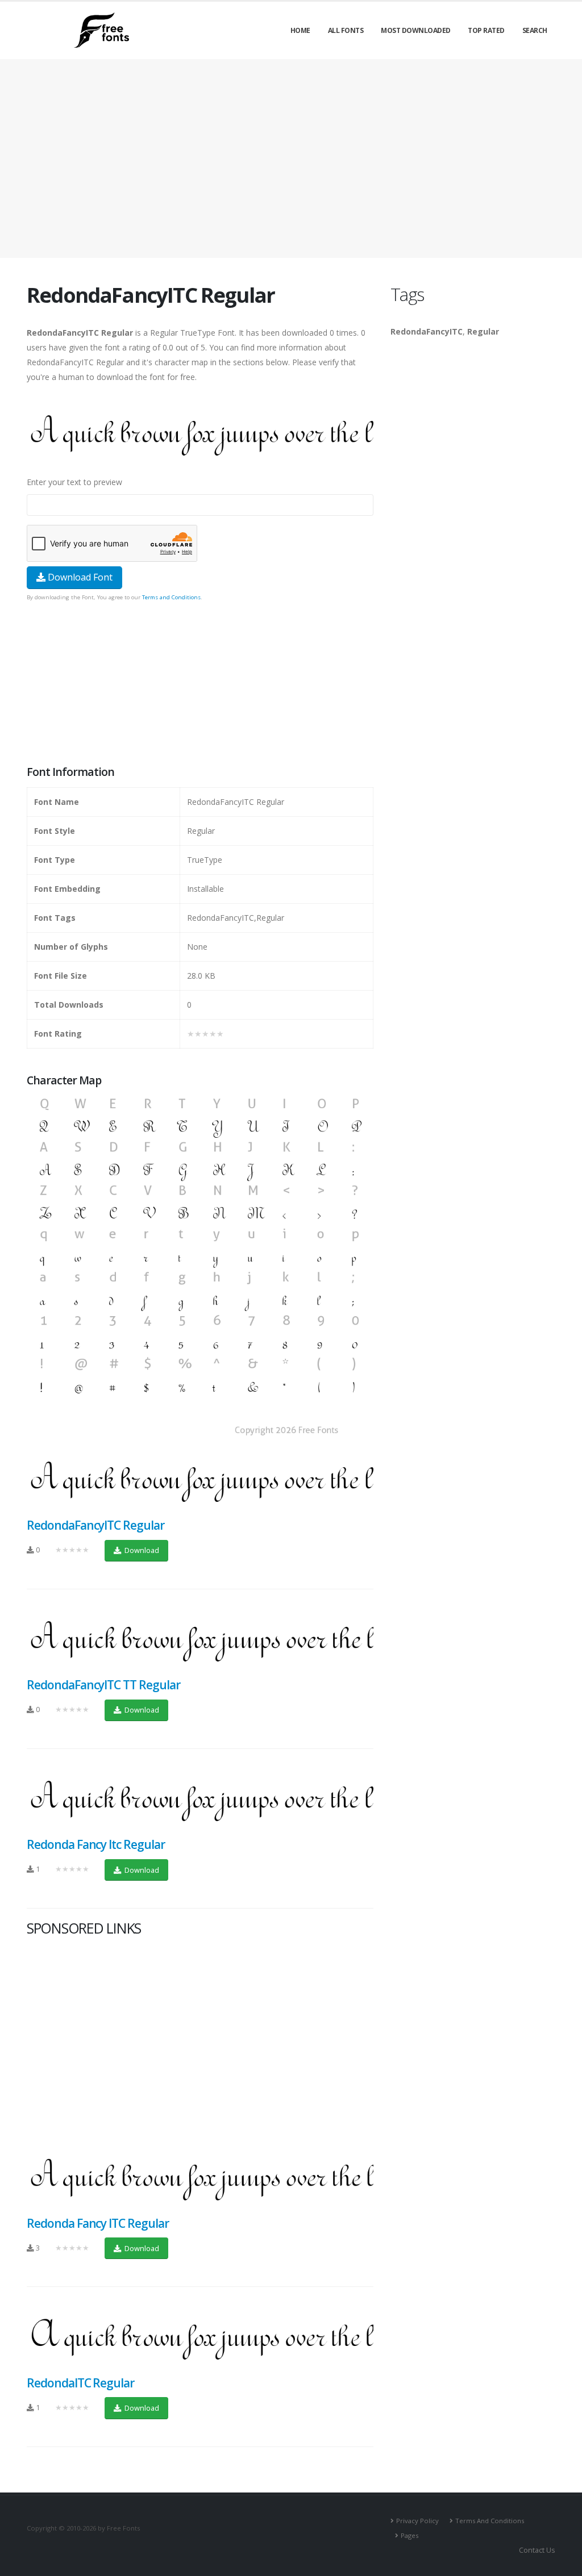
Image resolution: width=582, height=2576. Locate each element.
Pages (410, 2535)
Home (300, 30)
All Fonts (346, 30)
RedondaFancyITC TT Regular (103, 1685)
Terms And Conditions (490, 2521)
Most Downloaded (416, 30)
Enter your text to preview (74, 482)
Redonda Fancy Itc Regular (96, 1844)
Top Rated (486, 30)
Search (535, 30)
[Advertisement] (200, 684)
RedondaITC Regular (80, 2383)
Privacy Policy (417, 2521)
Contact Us (537, 2550)
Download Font (79, 577)
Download (141, 1550)
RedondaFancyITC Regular (95, 1525)
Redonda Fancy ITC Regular (98, 2223)
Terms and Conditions (171, 597)
